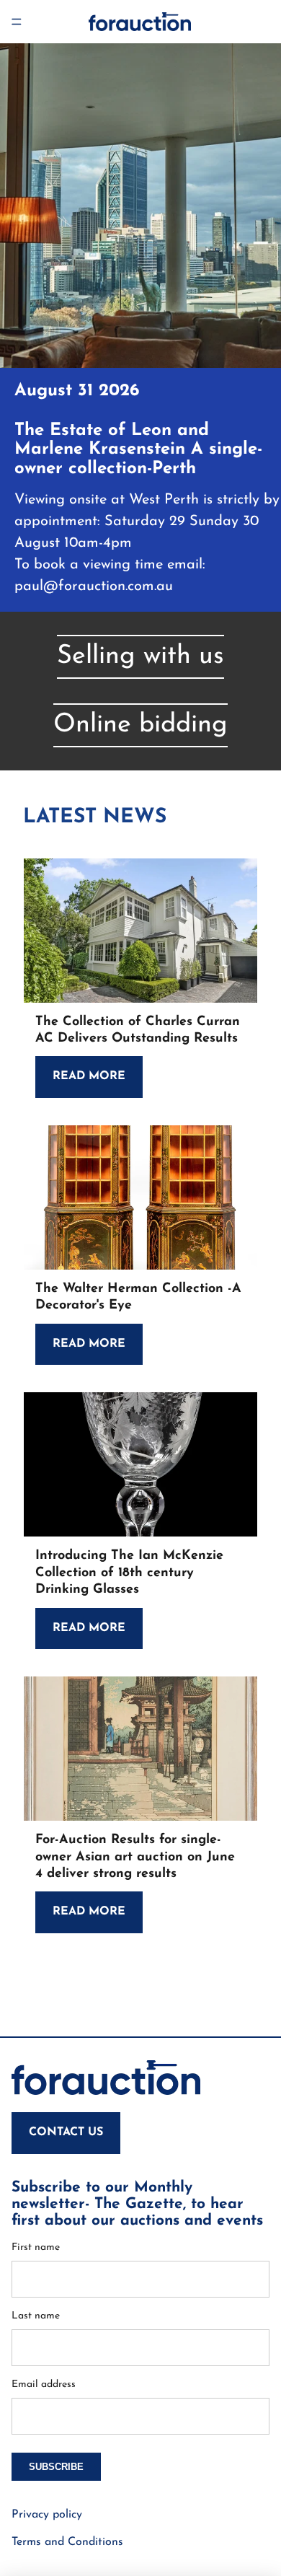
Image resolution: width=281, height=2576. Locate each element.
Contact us (66, 2132)
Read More (89, 1076)
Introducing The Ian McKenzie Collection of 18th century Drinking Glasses (129, 1573)
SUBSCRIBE (56, 2467)
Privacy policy (47, 2515)
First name (36, 2247)
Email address (44, 2384)
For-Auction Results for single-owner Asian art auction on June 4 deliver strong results (135, 1857)
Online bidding (140, 725)
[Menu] (17, 22)
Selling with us (140, 656)
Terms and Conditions (67, 2542)
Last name (36, 2316)
